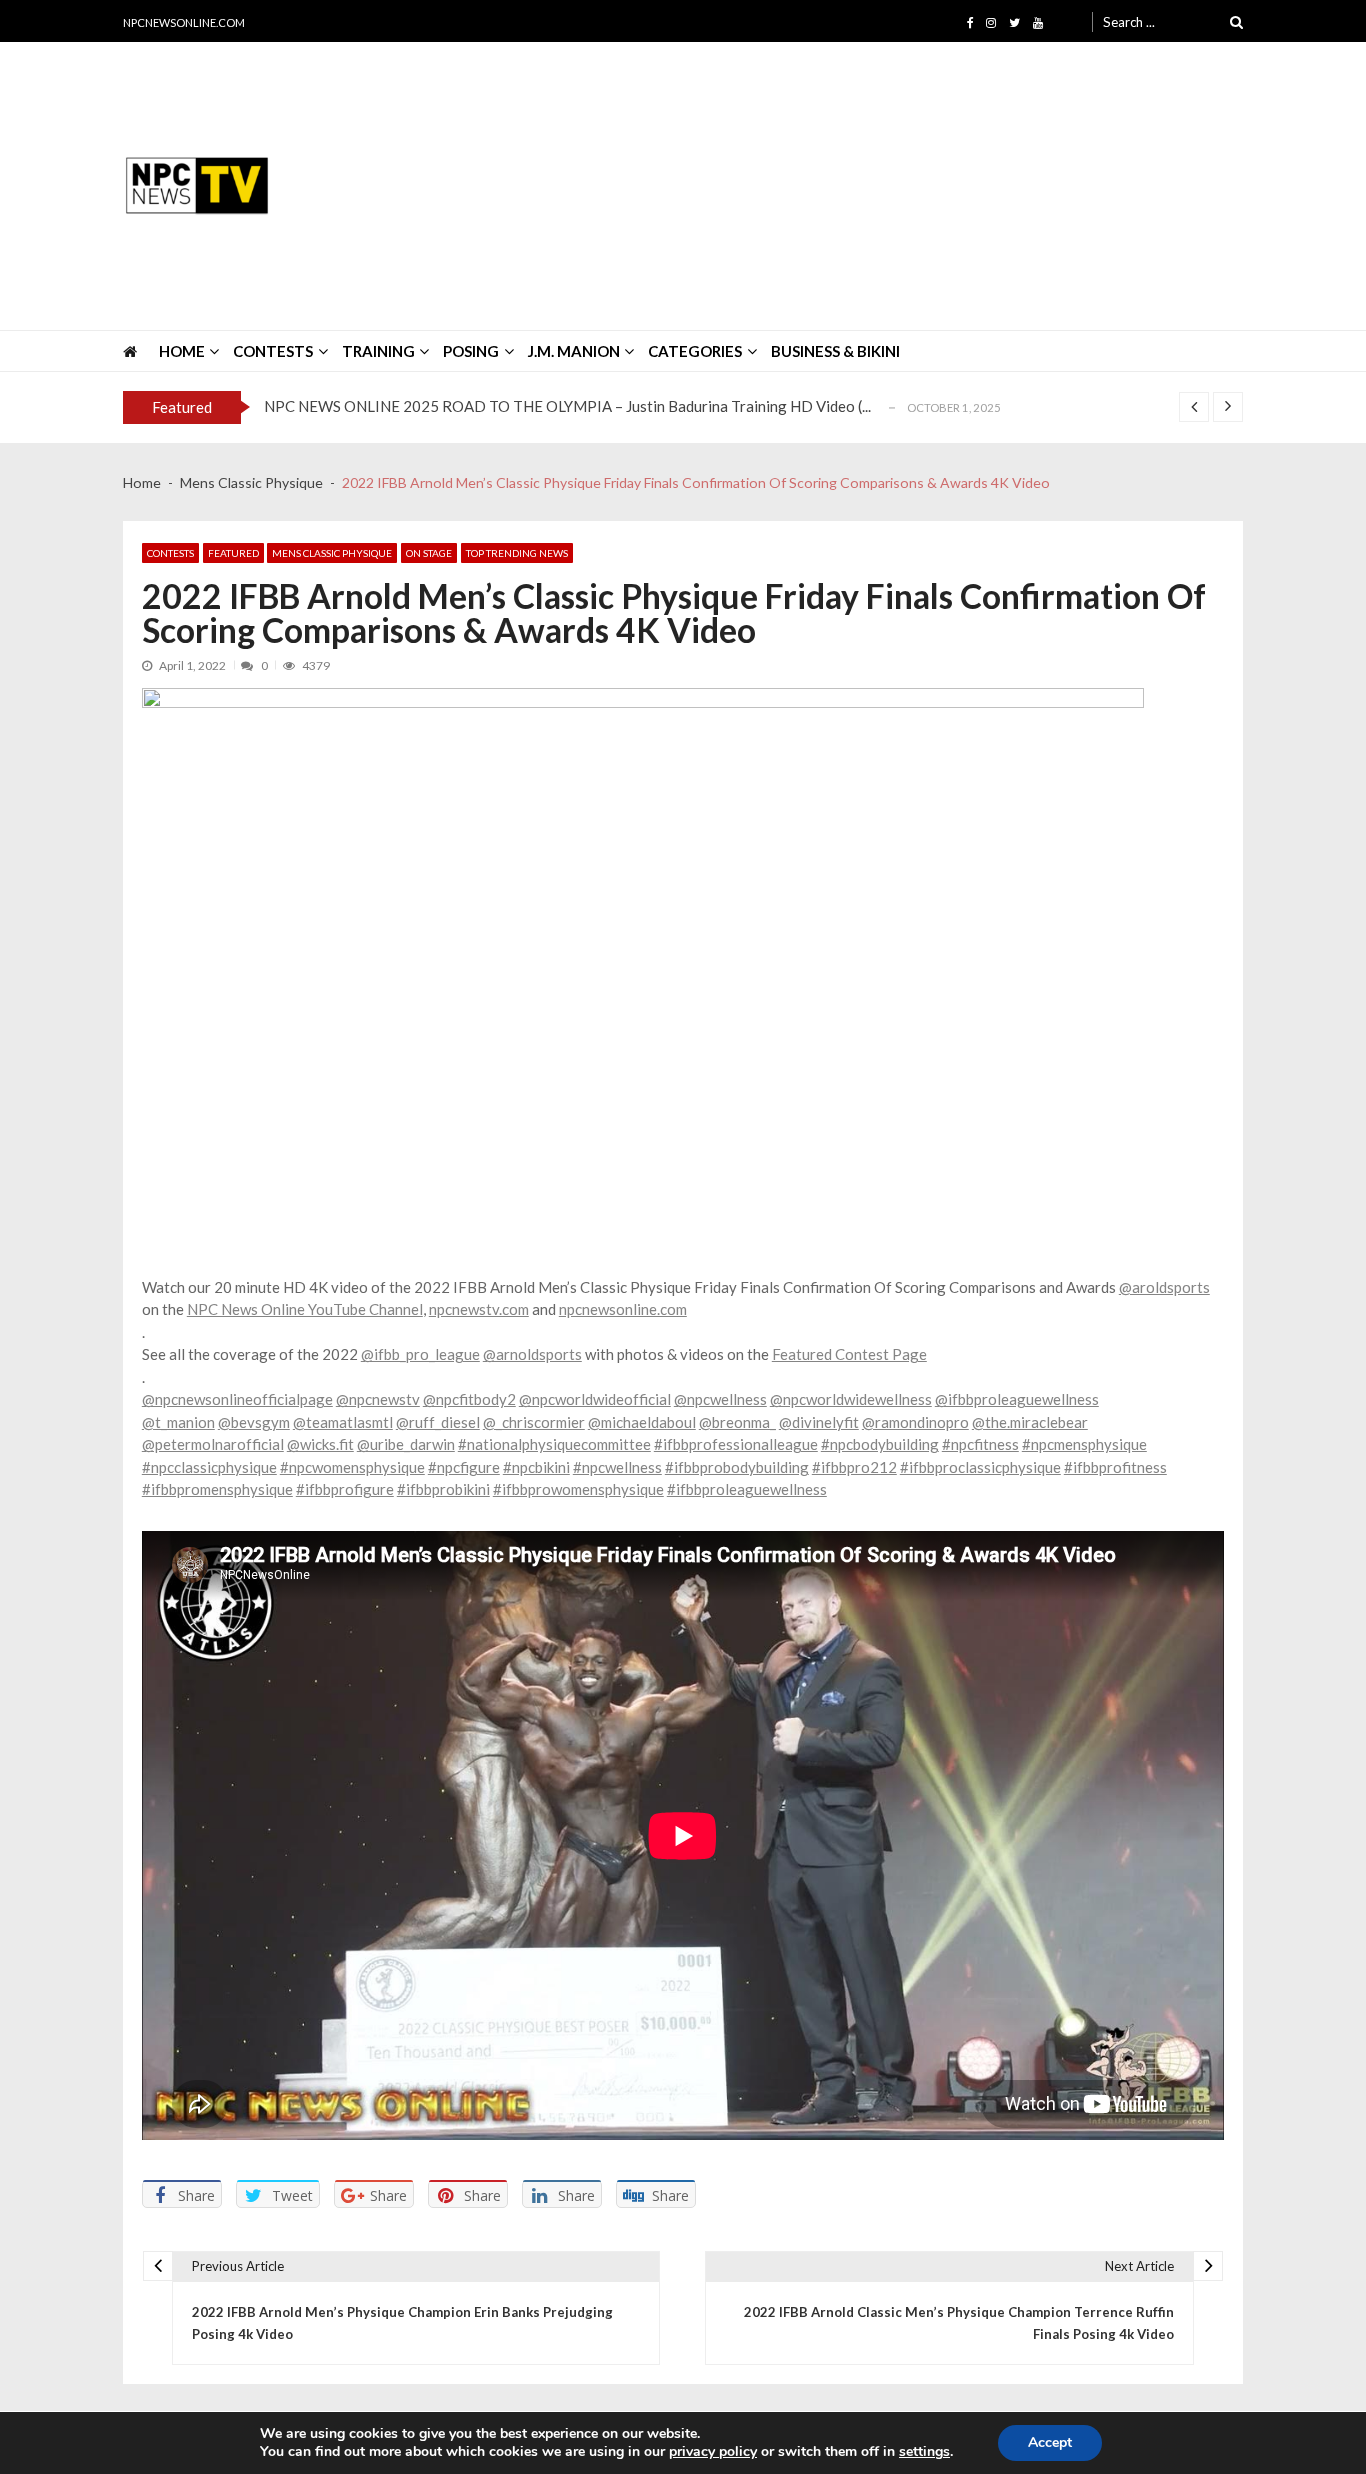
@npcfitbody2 (469, 1399)
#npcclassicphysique (209, 1467)
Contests (170, 553)
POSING (471, 351)
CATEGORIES (695, 351)
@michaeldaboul (642, 1422)
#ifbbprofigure (345, 1489)
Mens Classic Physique (332, 553)
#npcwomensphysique (352, 1467)
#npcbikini (536, 1467)
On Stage (429, 553)
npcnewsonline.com (623, 1309)
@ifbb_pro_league (420, 1354)
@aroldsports (1164, 1287)
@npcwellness (720, 1399)
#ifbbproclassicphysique (980, 1467)
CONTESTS (273, 351)
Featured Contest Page (849, 1354)
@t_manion (178, 1422)
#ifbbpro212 (854, 1467)
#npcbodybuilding (880, 1444)
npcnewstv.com (479, 1309)
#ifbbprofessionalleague (736, 1444)
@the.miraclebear (1030, 1422)
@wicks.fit (320, 1444)
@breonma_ (737, 1422)
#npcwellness (617, 1467)
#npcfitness (980, 1444)
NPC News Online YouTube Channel (305, 1309)
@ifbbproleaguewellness (1017, 1399)
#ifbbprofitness (1115, 1467)
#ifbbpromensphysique (217, 1489)
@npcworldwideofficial (595, 1399)
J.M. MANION (574, 351)
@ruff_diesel (438, 1422)
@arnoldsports (532, 1354)
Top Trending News (517, 553)
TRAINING (378, 351)
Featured (233, 553)
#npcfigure (464, 1467)
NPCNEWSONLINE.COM (184, 22)
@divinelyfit (819, 1422)
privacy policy (713, 2452)
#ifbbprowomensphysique (578, 1489)
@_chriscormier (534, 1422)
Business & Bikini (835, 351)
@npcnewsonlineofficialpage (237, 1399)
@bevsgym (254, 1422)
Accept (1050, 2442)
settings (924, 2452)
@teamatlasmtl (343, 1422)
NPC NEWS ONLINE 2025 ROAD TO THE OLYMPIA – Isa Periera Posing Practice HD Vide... (570, 407)
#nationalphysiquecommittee (554, 1444)
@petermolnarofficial (213, 1444)
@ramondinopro (915, 1422)
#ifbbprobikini (443, 1489)
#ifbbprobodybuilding (737, 1467)
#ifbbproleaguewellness (747, 1489)
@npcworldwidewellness (851, 1399)
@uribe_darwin (406, 1444)
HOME (182, 351)
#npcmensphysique (1084, 1444)
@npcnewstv (378, 1399)
